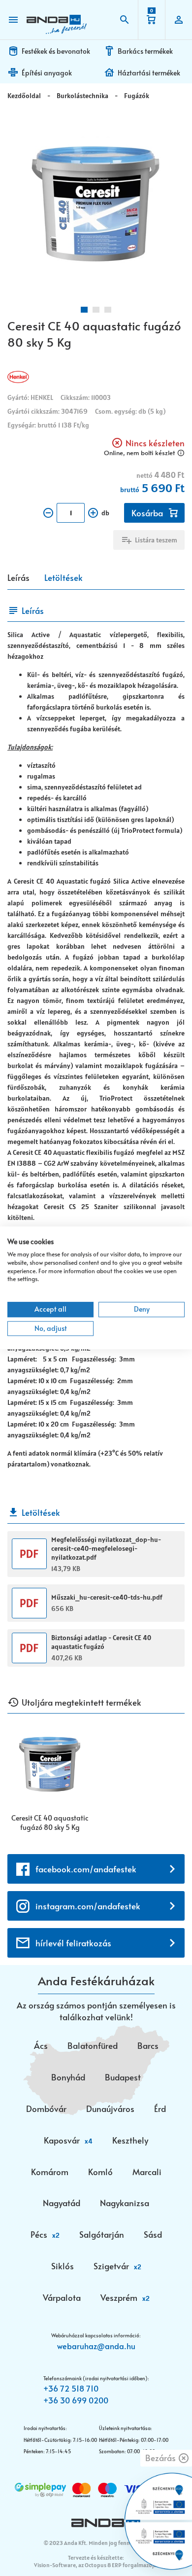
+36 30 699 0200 (76, 2400)
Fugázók (137, 96)
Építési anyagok (47, 73)
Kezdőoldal (24, 96)
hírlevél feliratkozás (73, 1943)
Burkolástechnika (82, 96)
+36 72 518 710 (71, 2388)
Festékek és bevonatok (56, 51)
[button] (84, 310)
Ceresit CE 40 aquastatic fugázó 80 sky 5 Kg (50, 1823)
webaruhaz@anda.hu (96, 2346)
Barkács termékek (145, 51)
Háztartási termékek (149, 73)
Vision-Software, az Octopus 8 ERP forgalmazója (95, 2565)
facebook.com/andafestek (86, 1869)
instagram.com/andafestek (88, 1906)
